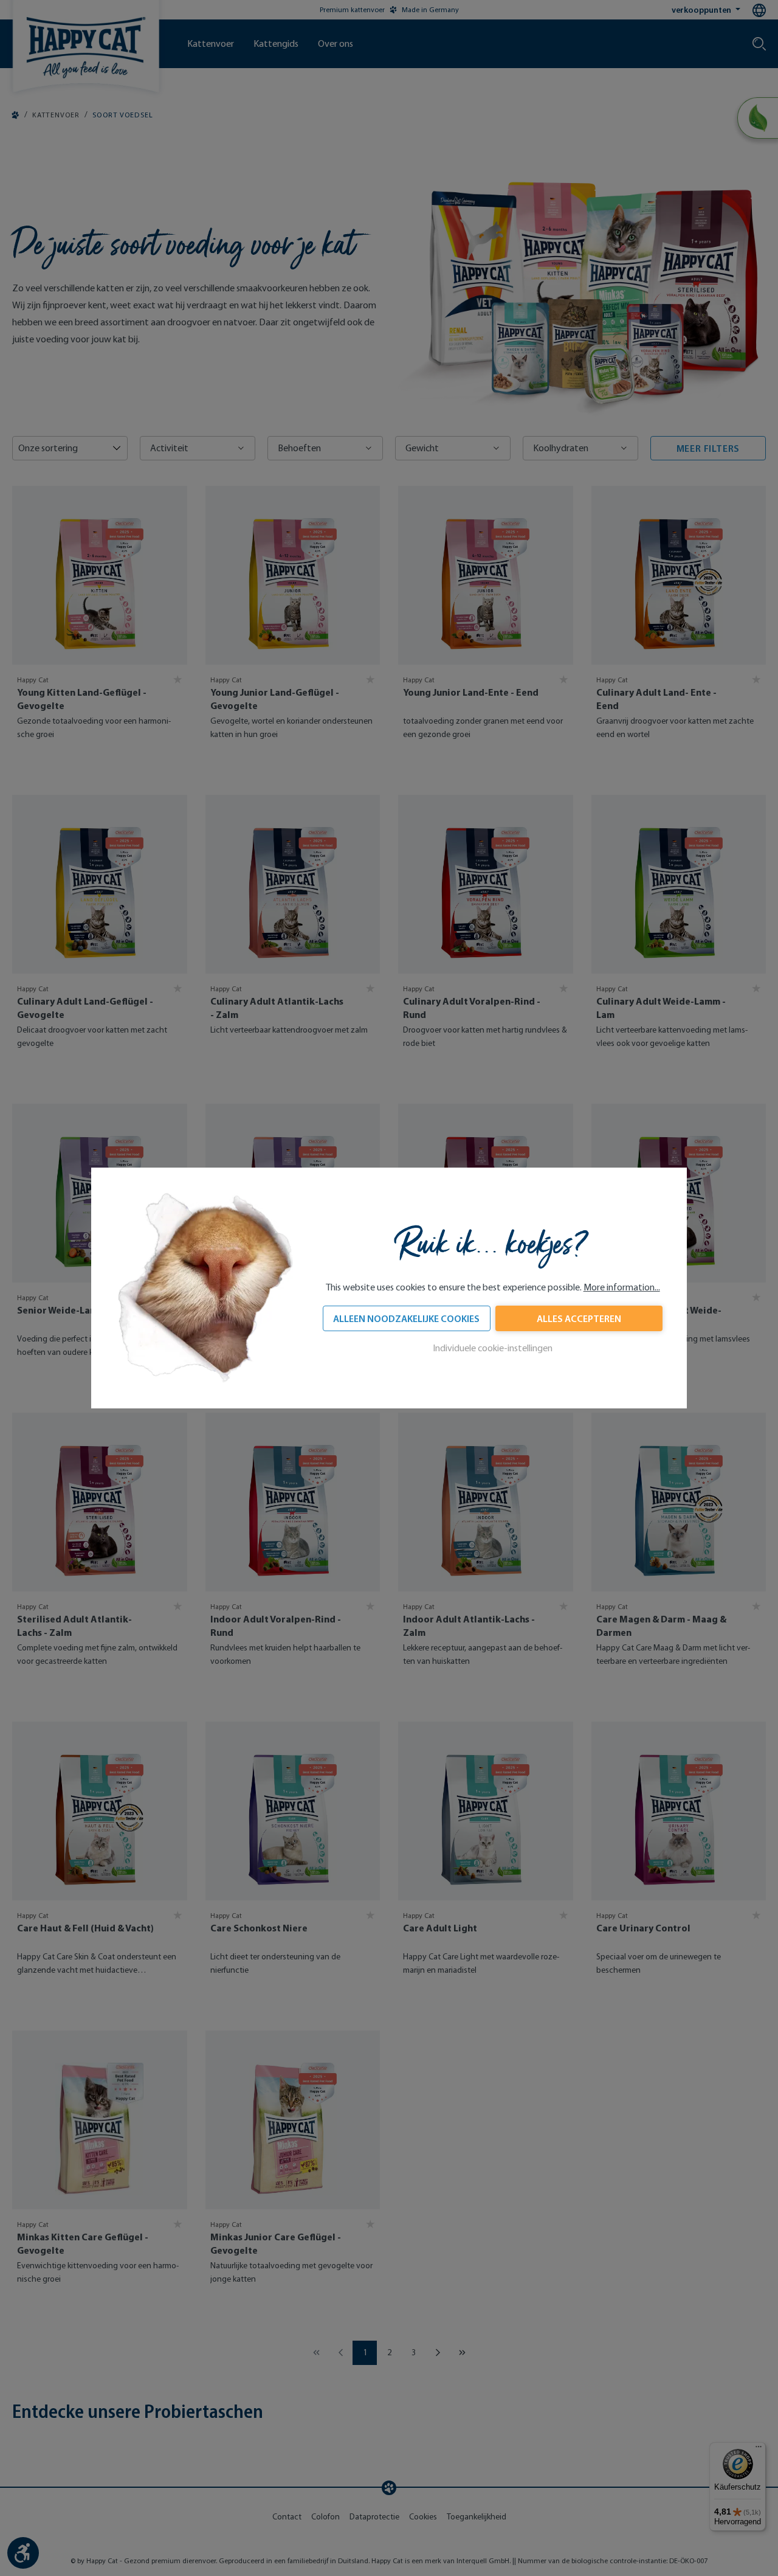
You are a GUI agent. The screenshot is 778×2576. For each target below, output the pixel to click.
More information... (622, 1287)
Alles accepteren (579, 1318)
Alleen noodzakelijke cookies (406, 1318)
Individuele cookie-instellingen (493, 1348)
